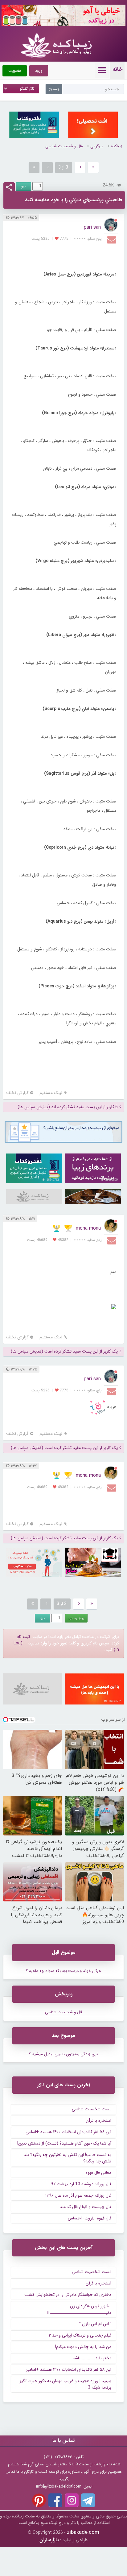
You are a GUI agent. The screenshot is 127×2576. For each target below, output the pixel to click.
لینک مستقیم (51, 1093)
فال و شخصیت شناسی (64, 146)
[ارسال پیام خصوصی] (112, 239)
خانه (117, 69)
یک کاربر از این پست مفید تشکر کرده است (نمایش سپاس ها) (64, 1351)
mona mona (88, 1228)
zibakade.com (83, 2532)
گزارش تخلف (17, 1093)
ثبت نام (23, 1637)
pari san (92, 227)
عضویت (15, 71)
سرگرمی (97, 146)
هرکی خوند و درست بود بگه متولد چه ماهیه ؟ (63, 1971)
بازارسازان (49, 2540)
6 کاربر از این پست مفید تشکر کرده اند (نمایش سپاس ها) (68, 1107)
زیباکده (117, 146)
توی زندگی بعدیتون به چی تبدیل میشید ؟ (63, 2054)
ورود (39, 71)
